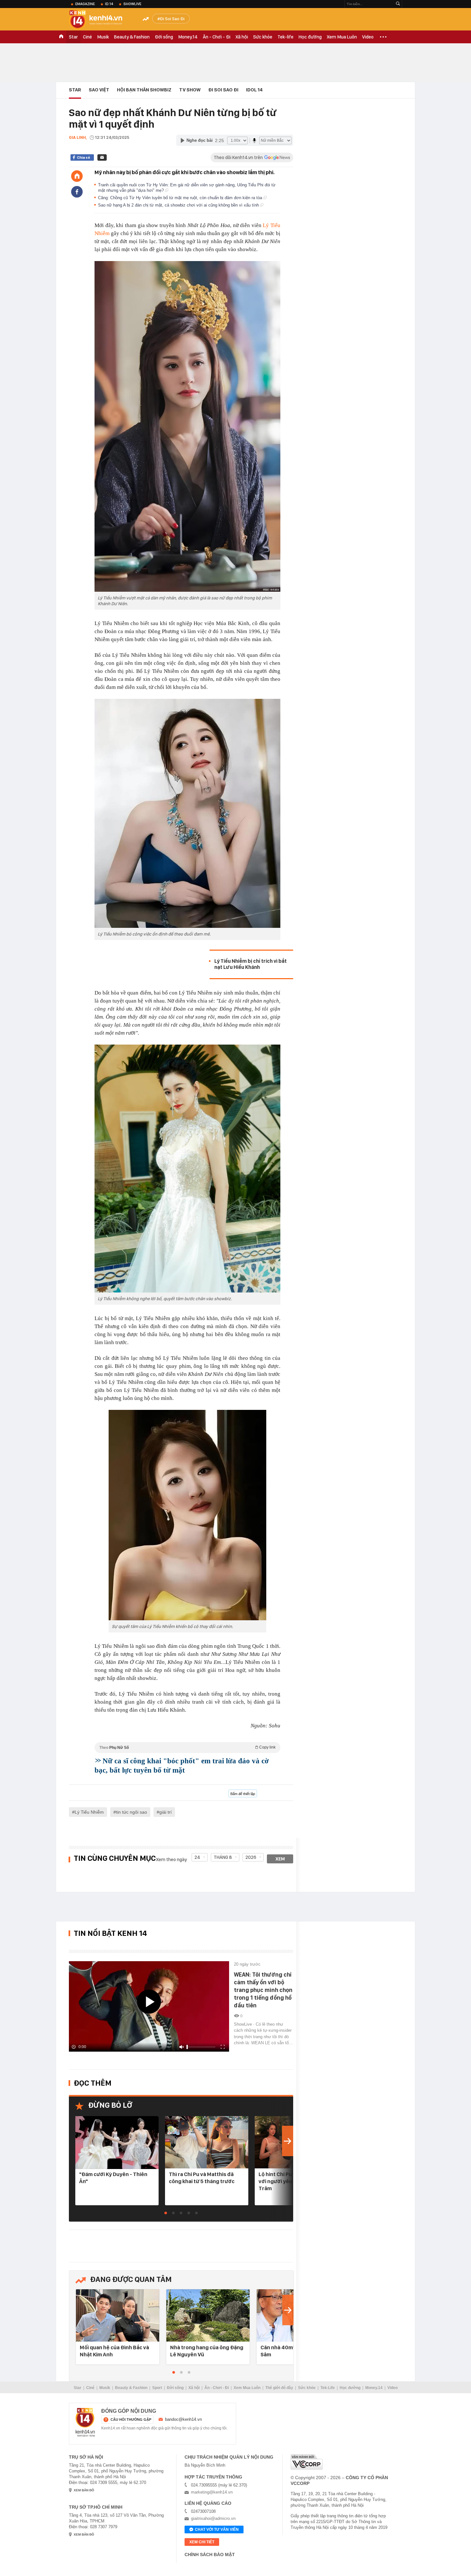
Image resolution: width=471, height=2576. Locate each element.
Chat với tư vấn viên (217, 2529)
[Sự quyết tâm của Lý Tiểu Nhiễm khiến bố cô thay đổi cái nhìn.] (187, 1515)
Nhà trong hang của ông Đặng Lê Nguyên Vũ (207, 2351)
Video (368, 37)
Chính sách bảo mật (210, 2555)
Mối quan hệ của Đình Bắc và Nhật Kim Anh (114, 2351)
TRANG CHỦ (61, 37)
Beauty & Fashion (132, 37)
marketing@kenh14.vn (212, 2492)
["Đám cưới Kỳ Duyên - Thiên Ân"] (117, 2143)
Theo (187, 1747)
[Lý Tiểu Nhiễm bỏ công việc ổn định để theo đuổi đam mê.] (187, 813)
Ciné (87, 37)
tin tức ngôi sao (132, 1812)
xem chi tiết (202, 2542)
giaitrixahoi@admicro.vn (213, 2518)
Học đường (310, 37)
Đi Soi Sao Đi (172, 19)
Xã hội (242, 37)
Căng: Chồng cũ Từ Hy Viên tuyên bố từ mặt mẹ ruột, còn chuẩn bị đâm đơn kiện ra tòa (181, 198)
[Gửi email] (102, 157)
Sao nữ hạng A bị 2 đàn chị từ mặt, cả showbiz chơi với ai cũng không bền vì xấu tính (179, 205)
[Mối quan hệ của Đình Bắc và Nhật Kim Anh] (118, 2316)
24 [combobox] (197, 1857)
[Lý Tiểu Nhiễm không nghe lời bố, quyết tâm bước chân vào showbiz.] (187, 1169)
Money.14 (188, 37)
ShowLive (132, 4)
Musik (103, 37)
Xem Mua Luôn (342, 37)
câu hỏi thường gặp (131, 2419)
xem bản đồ (84, 2490)
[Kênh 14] (85, 2422)
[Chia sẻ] (77, 192)
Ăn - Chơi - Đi (217, 37)
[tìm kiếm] (398, 4)
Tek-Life (328, 2388)
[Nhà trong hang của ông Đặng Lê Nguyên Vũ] (208, 2316)
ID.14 (109, 4)
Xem (280, 1859)
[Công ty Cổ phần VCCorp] (307, 2462)
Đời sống (164, 37)
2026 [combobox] (251, 1857)
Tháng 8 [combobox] (223, 1857)
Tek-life (285, 37)
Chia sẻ (83, 157)
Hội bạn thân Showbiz (144, 90)
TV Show (190, 90)
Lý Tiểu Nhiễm (89, 1812)
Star (73, 37)
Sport (157, 2388)
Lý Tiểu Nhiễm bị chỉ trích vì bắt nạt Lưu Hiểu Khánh (251, 964)
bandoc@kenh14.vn (183, 2419)
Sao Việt (99, 90)
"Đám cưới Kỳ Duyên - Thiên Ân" (113, 2178)
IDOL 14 (254, 90)
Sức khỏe (263, 37)
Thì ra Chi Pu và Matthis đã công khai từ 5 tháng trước (202, 2178)
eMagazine (85, 4)
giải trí (165, 1812)
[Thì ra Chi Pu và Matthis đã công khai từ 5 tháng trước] (207, 2143)
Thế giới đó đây (279, 2388)
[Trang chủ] (77, 176)
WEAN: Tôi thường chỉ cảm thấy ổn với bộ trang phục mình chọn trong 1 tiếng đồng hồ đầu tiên (263, 1990)
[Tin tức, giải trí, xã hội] (101, 20)
